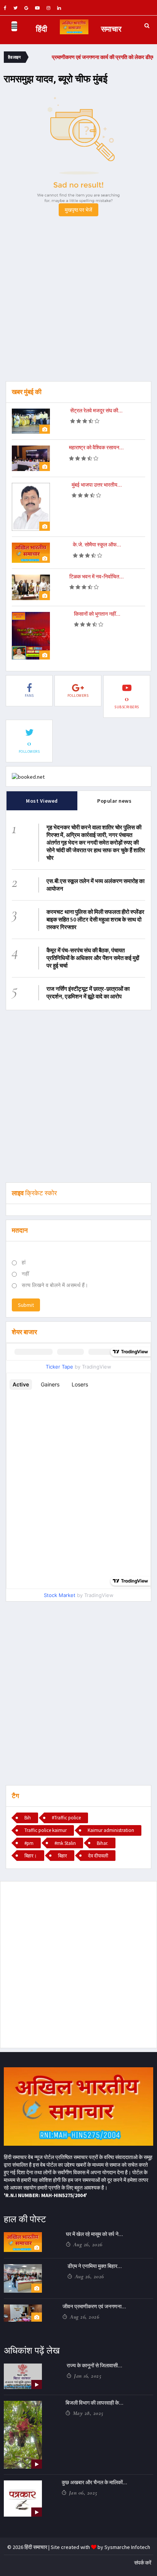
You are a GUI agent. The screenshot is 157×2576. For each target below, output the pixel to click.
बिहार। (31, 1856)
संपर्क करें (143, 2563)
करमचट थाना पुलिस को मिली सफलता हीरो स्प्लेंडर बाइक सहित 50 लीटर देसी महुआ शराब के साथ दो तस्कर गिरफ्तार (95, 919)
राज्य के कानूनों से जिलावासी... (95, 2365)
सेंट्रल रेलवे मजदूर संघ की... (96, 410)
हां (24, 1262)
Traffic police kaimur (46, 1830)
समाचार (111, 29)
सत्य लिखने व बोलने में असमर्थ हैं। (55, 1285)
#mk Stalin (65, 1843)
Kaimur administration (111, 1830)
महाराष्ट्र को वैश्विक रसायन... (96, 447)
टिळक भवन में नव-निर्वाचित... (97, 577)
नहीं (25, 1274)
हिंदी (42, 29)
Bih (28, 1818)
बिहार (62, 1856)
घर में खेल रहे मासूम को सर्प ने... (95, 2234)
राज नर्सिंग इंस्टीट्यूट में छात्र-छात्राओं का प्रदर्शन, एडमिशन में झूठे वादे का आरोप (88, 993)
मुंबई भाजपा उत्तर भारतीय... (97, 485)
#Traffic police (66, 1818)
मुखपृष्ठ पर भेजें (78, 210)
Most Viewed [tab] (42, 801)
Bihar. (103, 1843)
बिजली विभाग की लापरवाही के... (95, 2403)
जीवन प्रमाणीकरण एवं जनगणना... (94, 2306)
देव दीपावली (98, 1856)
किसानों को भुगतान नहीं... (97, 614)
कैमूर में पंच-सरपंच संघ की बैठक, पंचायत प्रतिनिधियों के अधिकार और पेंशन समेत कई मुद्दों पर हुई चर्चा (93, 958)
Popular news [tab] (114, 801)
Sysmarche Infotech (127, 2547)
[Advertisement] (78, 303)
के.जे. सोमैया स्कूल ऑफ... (97, 545)
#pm (29, 1843)
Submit (26, 1305)
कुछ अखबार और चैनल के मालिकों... (95, 2482)
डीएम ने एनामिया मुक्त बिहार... (95, 2266)
